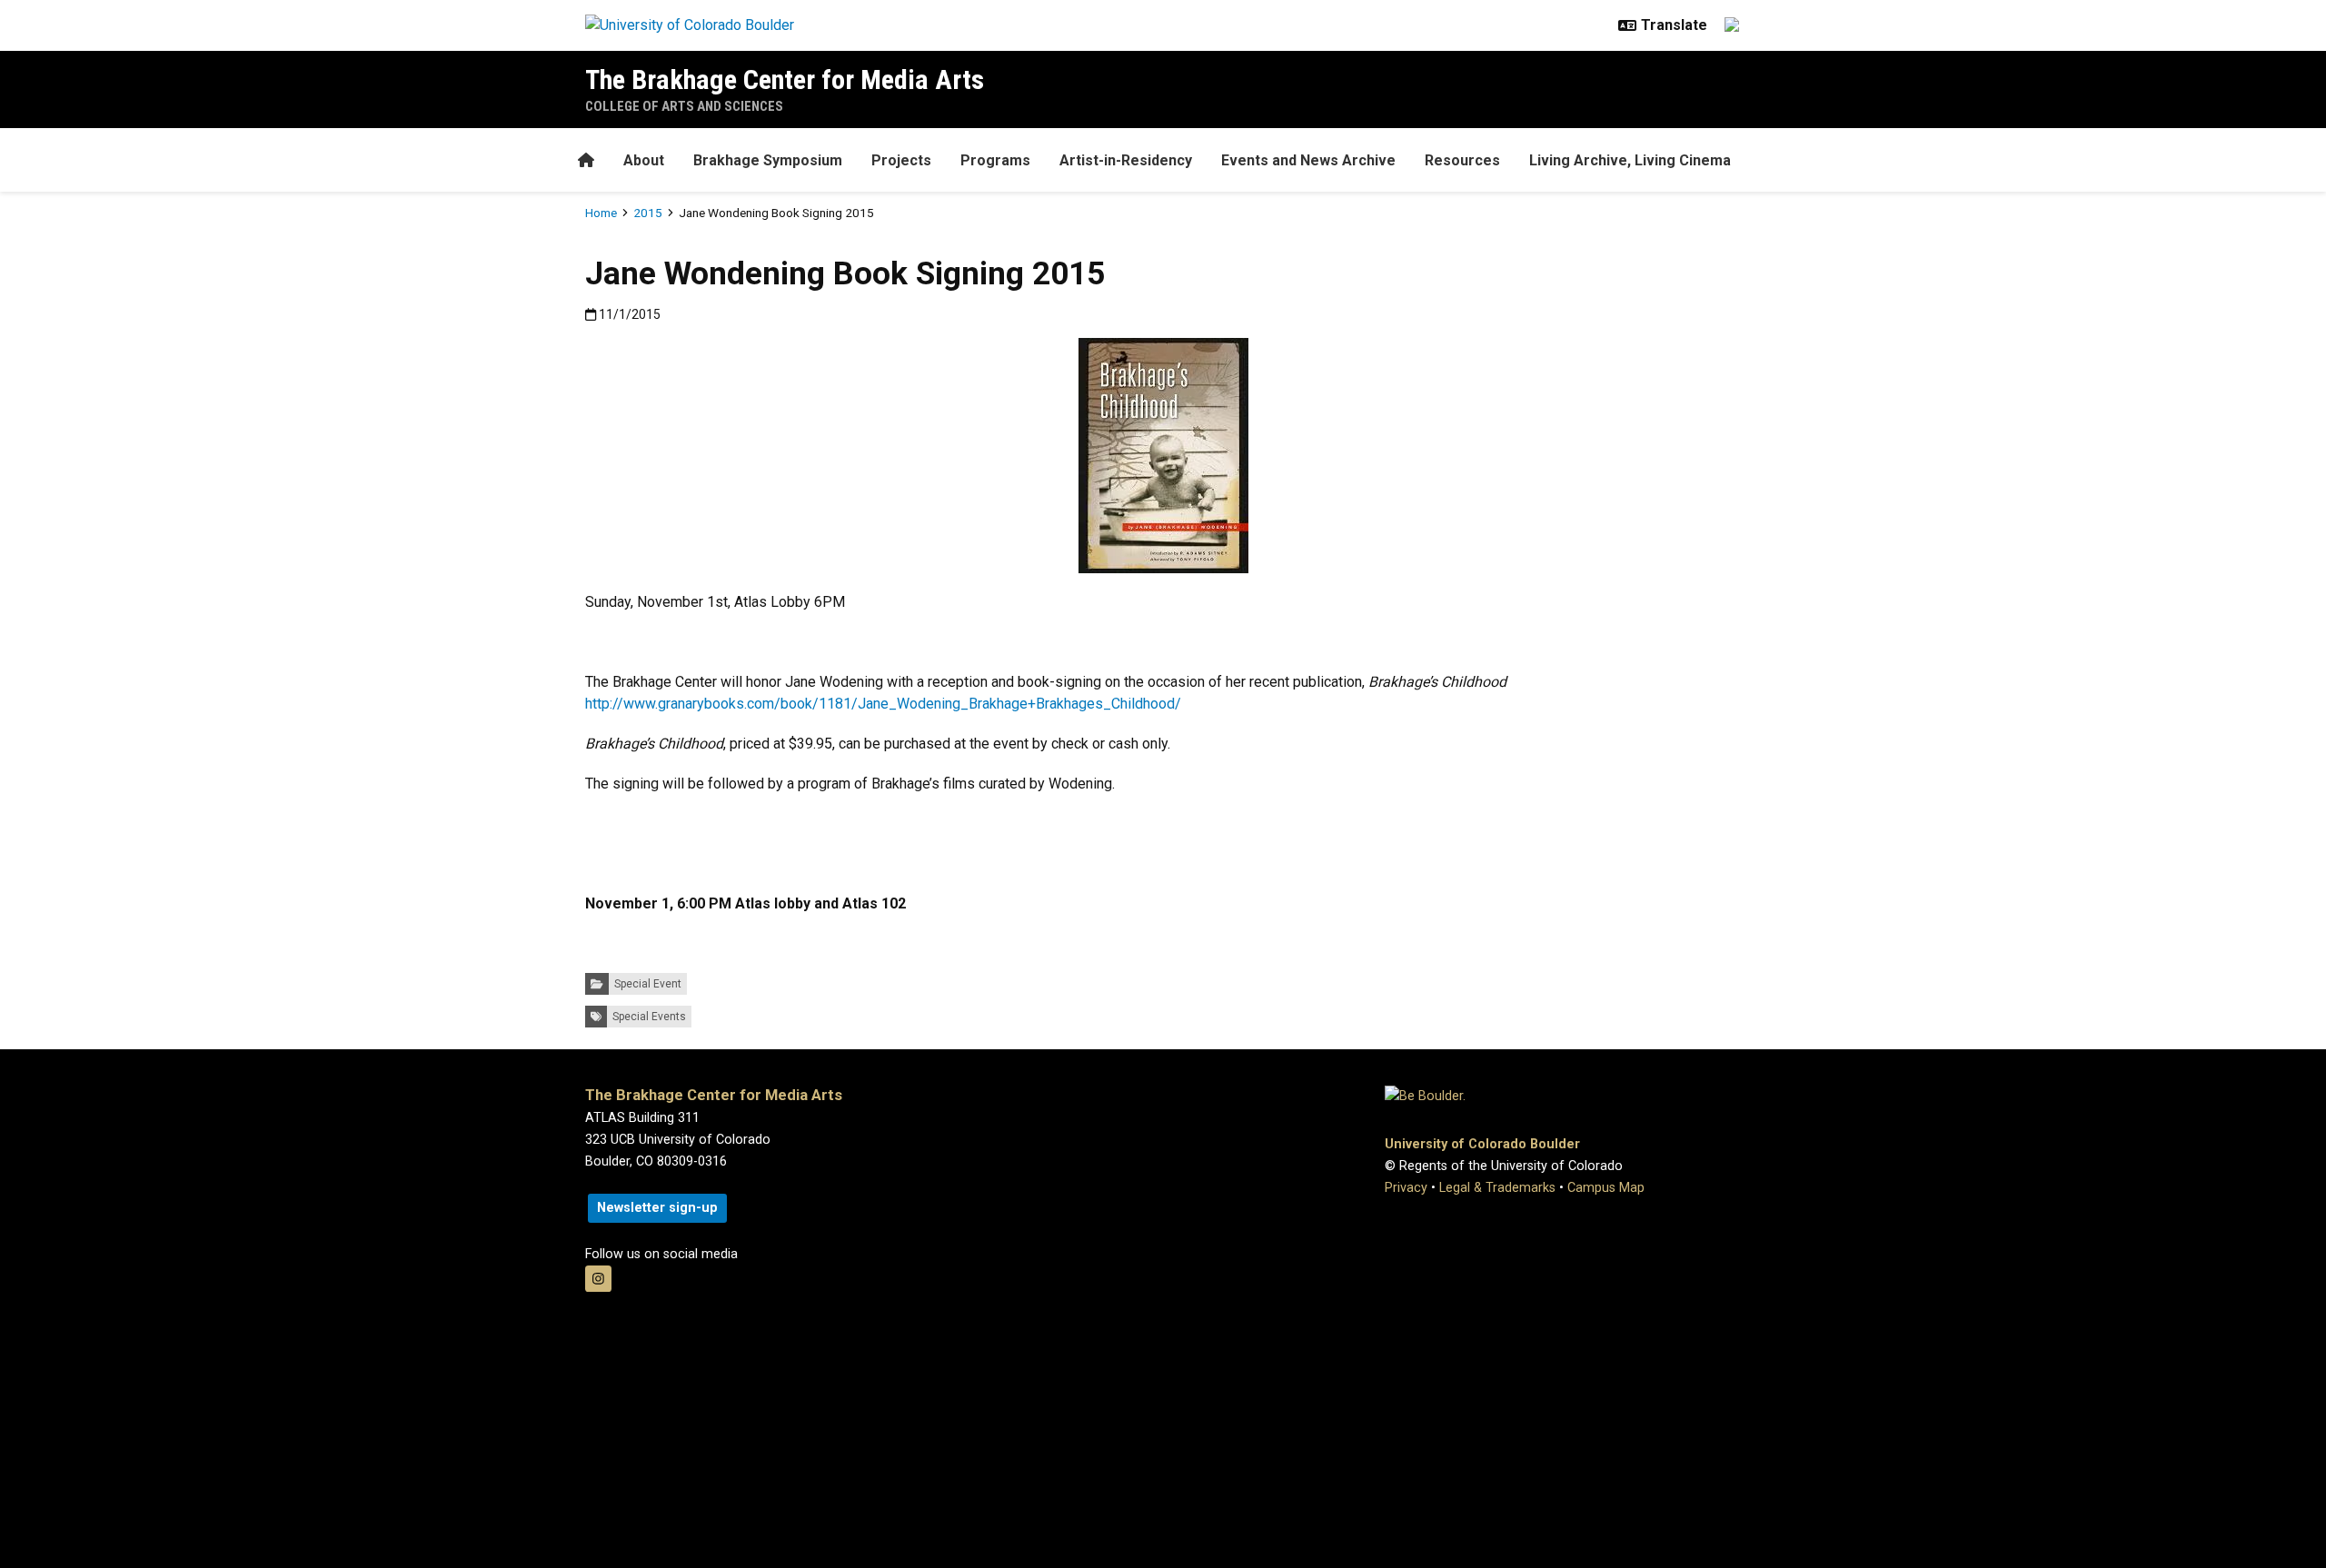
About (644, 160)
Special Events (649, 1017)
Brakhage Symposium (768, 160)
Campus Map (1606, 1188)
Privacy (1406, 1188)
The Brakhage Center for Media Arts (785, 79)
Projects (901, 160)
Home (601, 213)
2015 (648, 213)
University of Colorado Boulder (1482, 1144)
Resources (1462, 160)
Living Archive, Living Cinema (1630, 160)
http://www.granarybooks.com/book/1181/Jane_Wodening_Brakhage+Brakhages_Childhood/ (883, 704)
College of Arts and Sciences (684, 106)
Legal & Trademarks (1497, 1188)
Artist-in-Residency (1126, 160)
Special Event (648, 984)
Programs (995, 160)
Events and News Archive (1308, 160)
